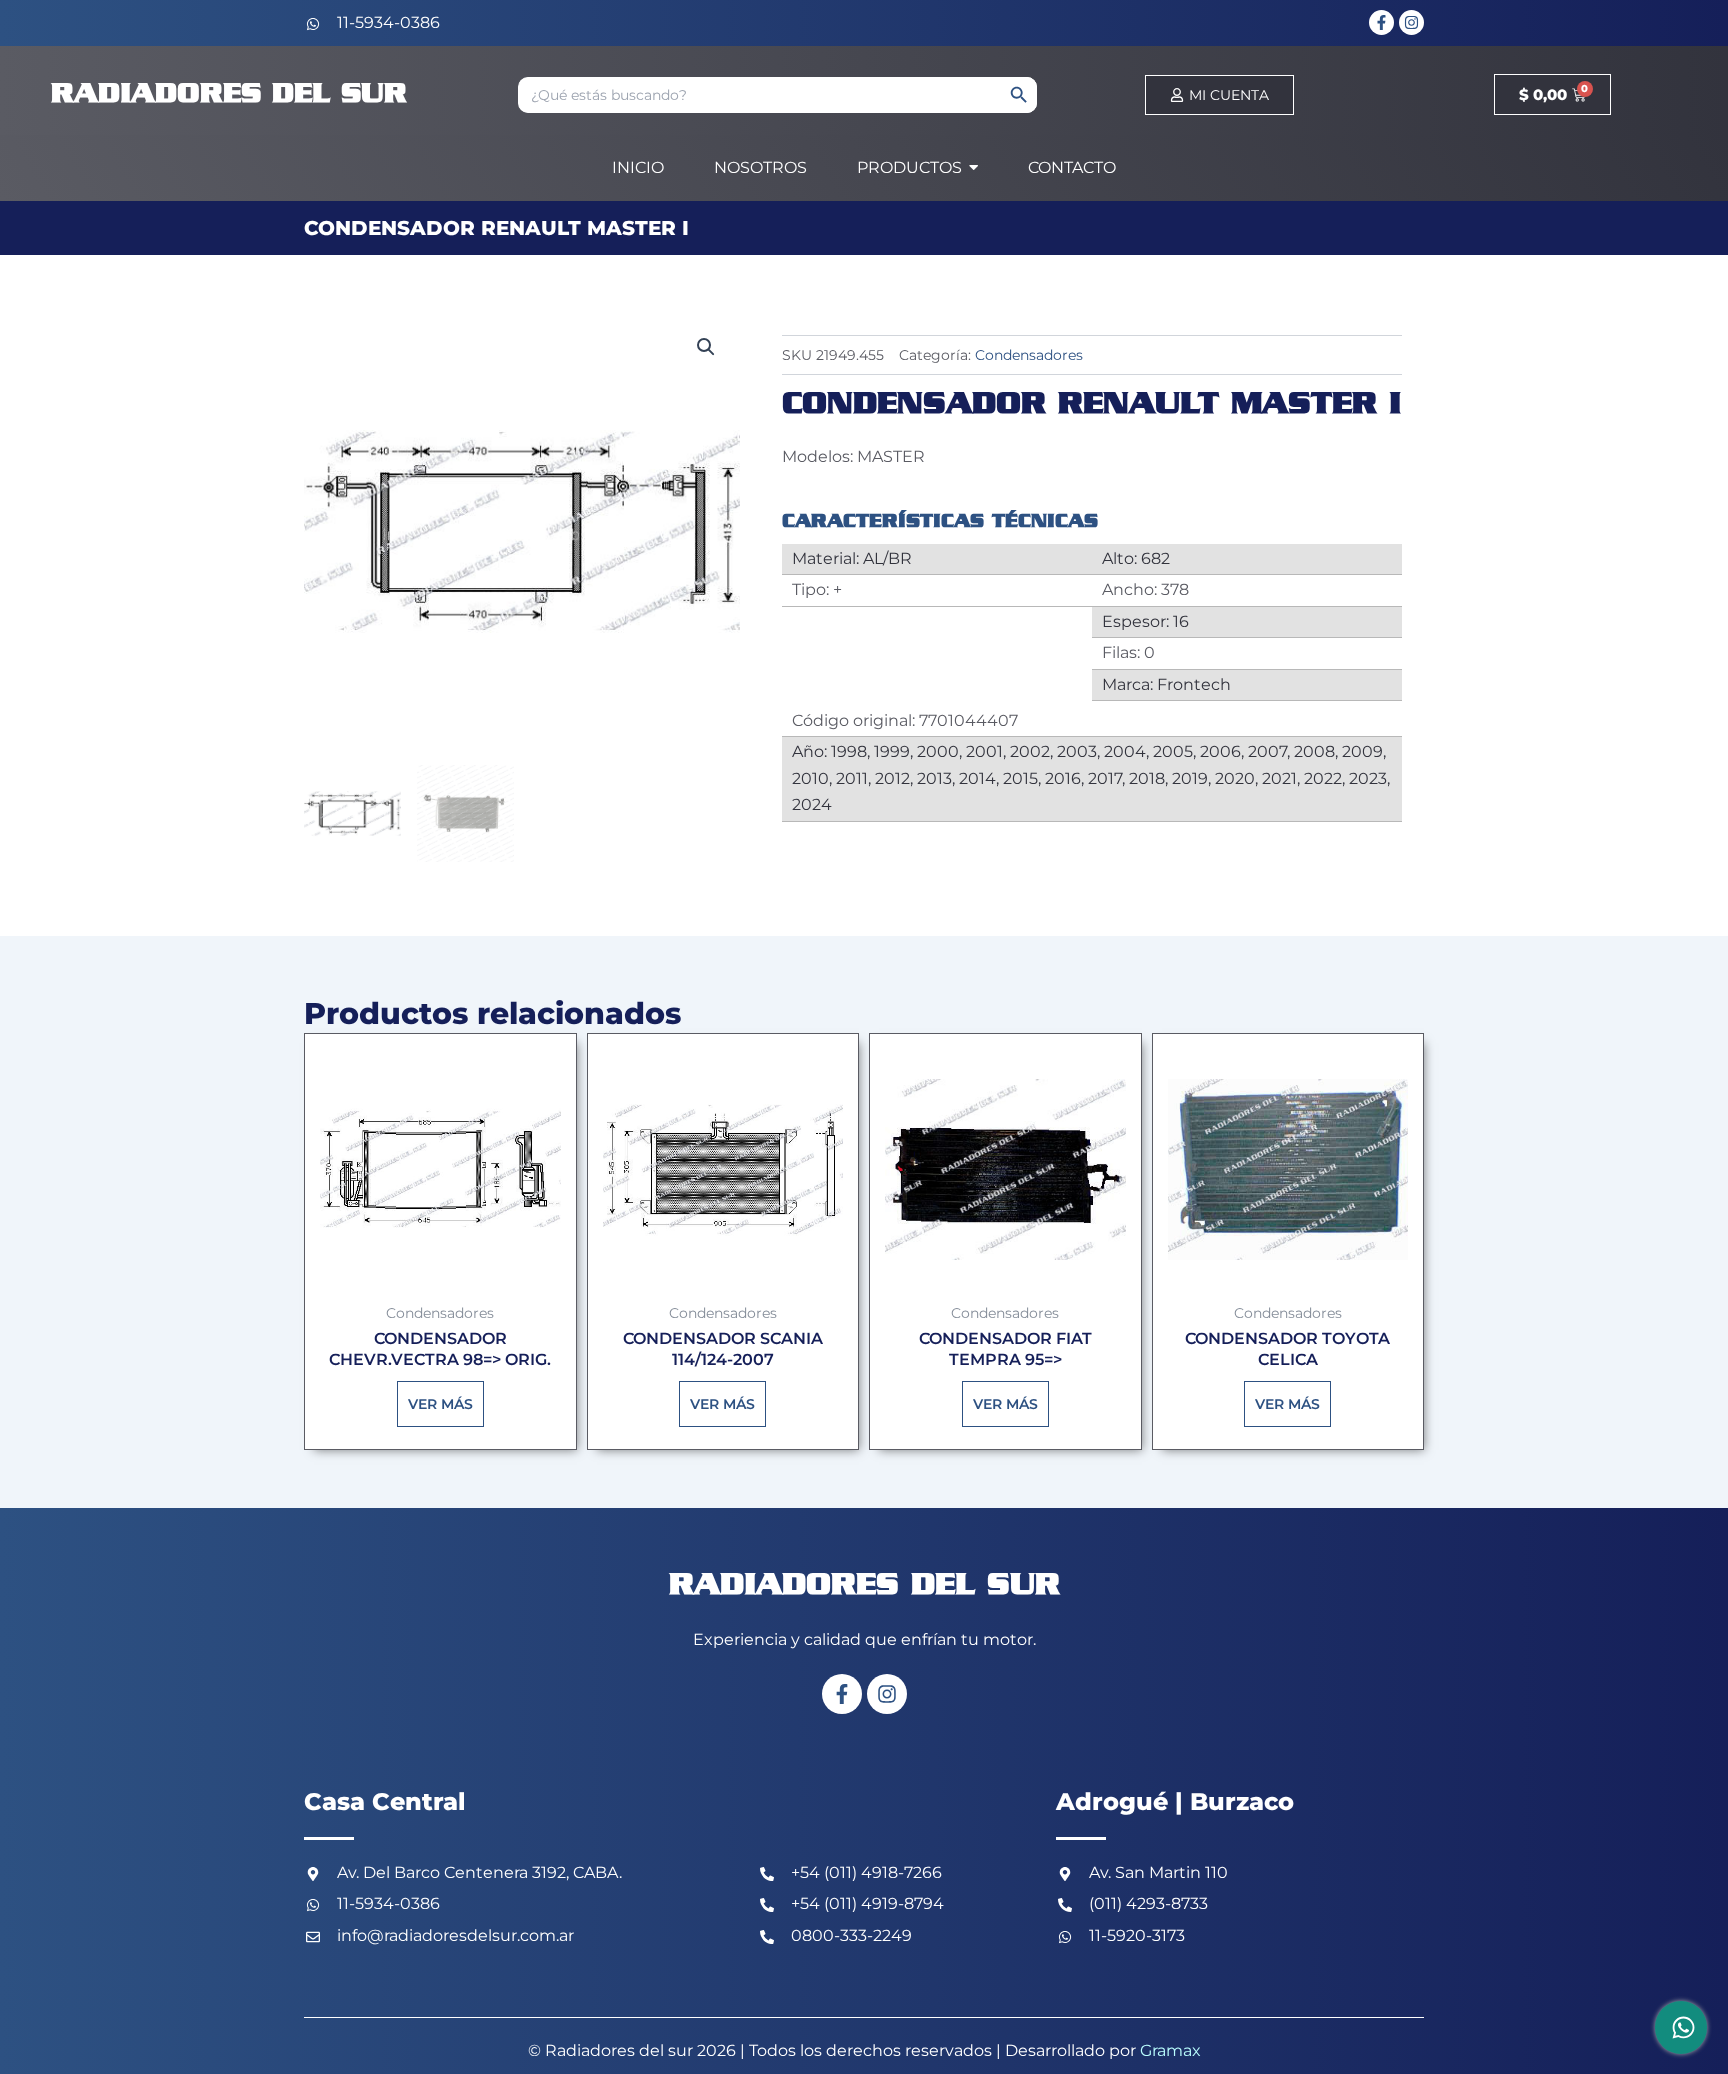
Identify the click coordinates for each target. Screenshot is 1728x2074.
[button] (706, 347)
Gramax (1170, 2050)
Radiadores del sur (229, 94)
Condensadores (1029, 355)
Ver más (440, 1404)
